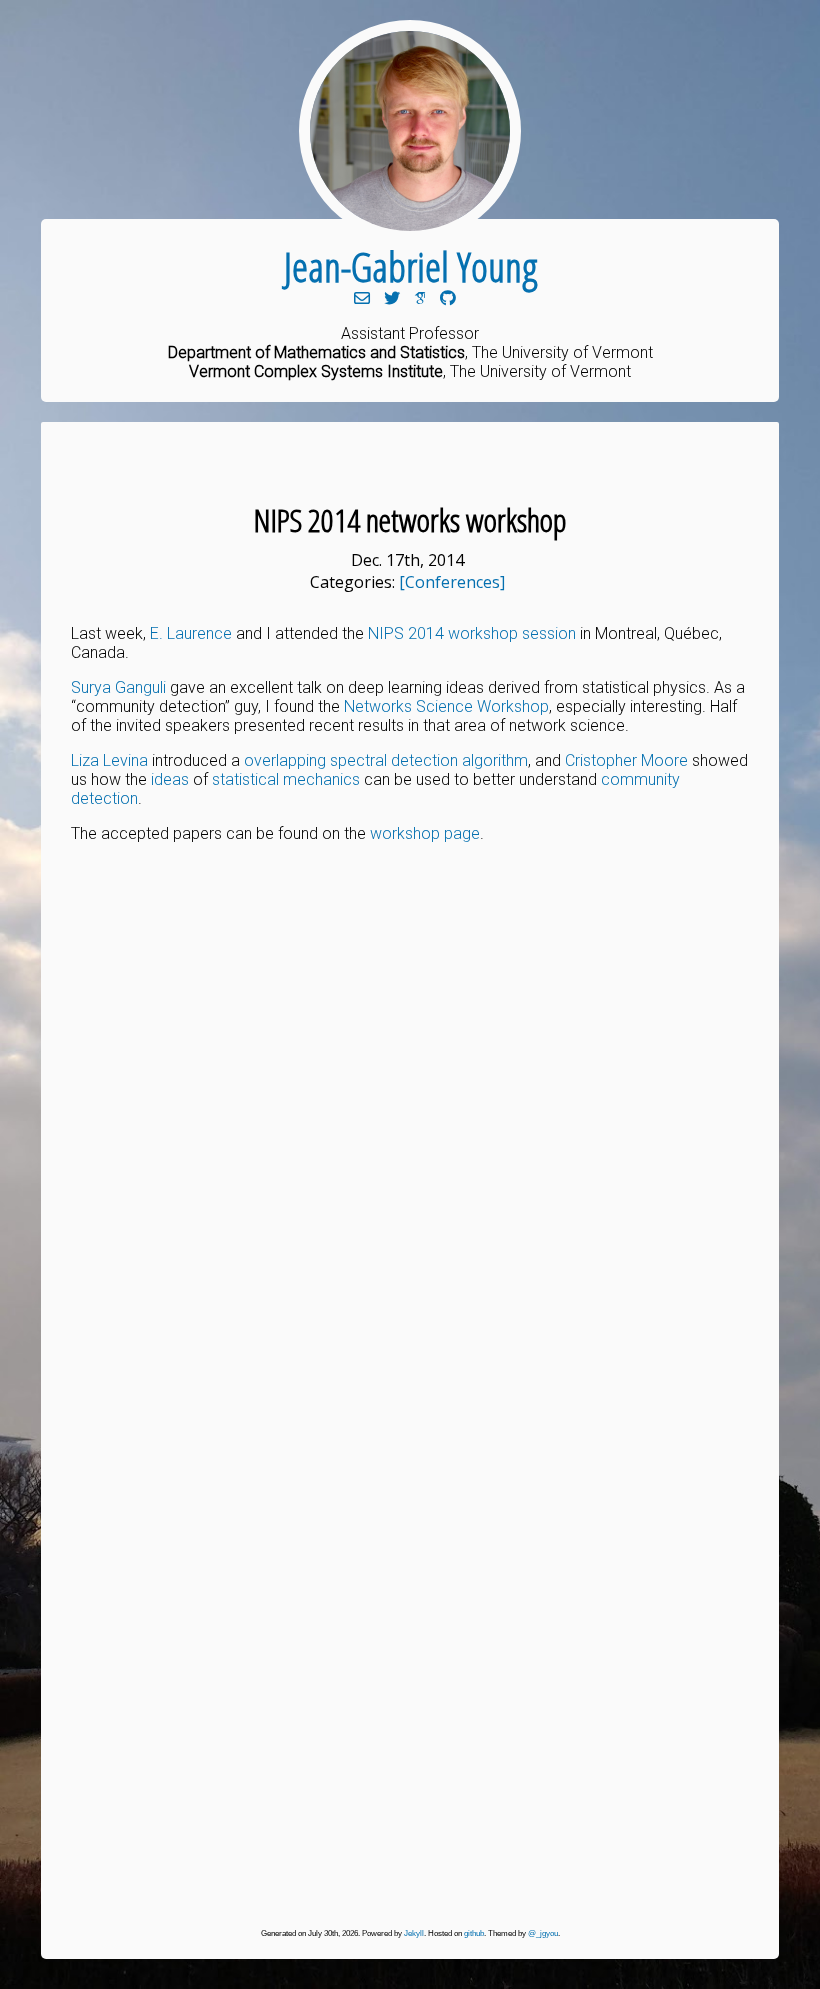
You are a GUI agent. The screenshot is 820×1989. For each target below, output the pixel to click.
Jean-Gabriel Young (410, 266)
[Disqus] (410, 1119)
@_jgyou (543, 1933)
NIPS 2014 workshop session (472, 633)
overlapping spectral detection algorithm (386, 760)
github (474, 1933)
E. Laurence (191, 633)
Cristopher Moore (626, 760)
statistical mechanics (286, 779)
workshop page (425, 833)
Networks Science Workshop (446, 706)
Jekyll (414, 1933)
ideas (170, 779)
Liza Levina (109, 760)
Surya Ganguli (118, 687)
